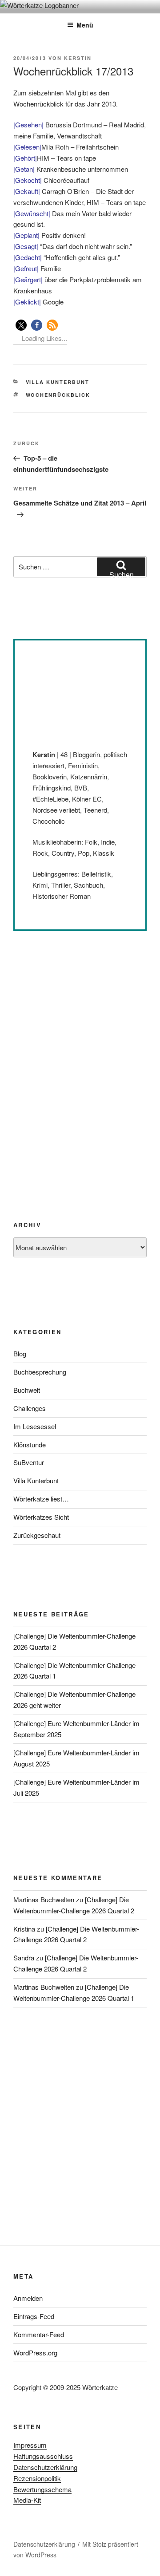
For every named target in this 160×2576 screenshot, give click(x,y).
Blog (20, 1353)
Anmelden (28, 2298)
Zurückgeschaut (37, 1535)
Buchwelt (27, 1390)
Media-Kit (27, 2500)
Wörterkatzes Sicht (41, 1517)
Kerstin (78, 58)
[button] (21, 325)
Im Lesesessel (35, 1426)
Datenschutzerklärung (45, 2467)
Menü (85, 25)
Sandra (24, 1958)
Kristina (24, 1929)
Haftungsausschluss (43, 2456)
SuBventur (29, 1462)
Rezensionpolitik (37, 2478)
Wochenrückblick (58, 395)
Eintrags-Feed (34, 2316)
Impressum (30, 2445)
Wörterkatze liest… (41, 1499)
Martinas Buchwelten (44, 1899)
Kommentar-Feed (39, 2334)
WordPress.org (35, 2353)
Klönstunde (30, 1444)
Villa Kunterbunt (58, 382)
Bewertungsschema (42, 2489)
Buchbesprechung (40, 1372)
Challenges (30, 1408)
